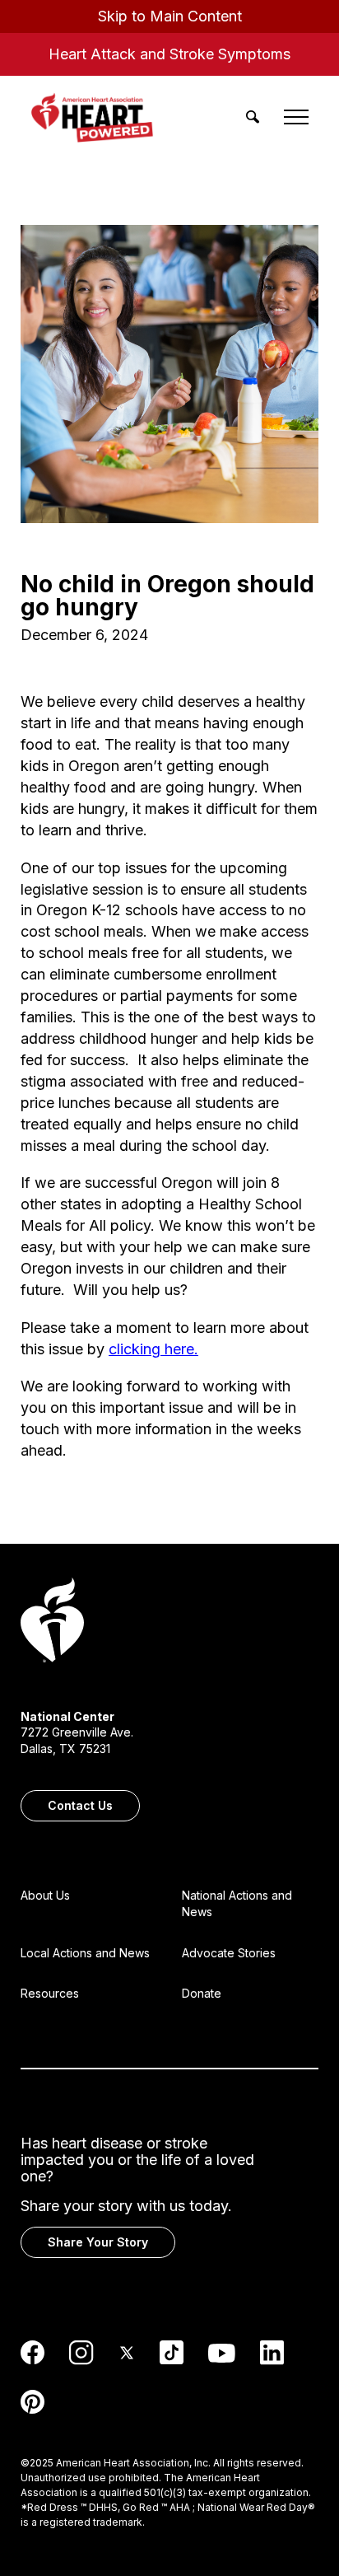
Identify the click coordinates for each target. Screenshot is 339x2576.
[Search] (253, 117)
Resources (50, 1993)
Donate (202, 1993)
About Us (45, 1895)
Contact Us (80, 1805)
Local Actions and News (85, 1953)
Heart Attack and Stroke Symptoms (169, 54)
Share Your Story (98, 2242)
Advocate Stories (229, 1953)
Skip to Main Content (170, 16)
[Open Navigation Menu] (296, 117)
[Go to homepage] (52, 1622)
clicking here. (153, 1349)
